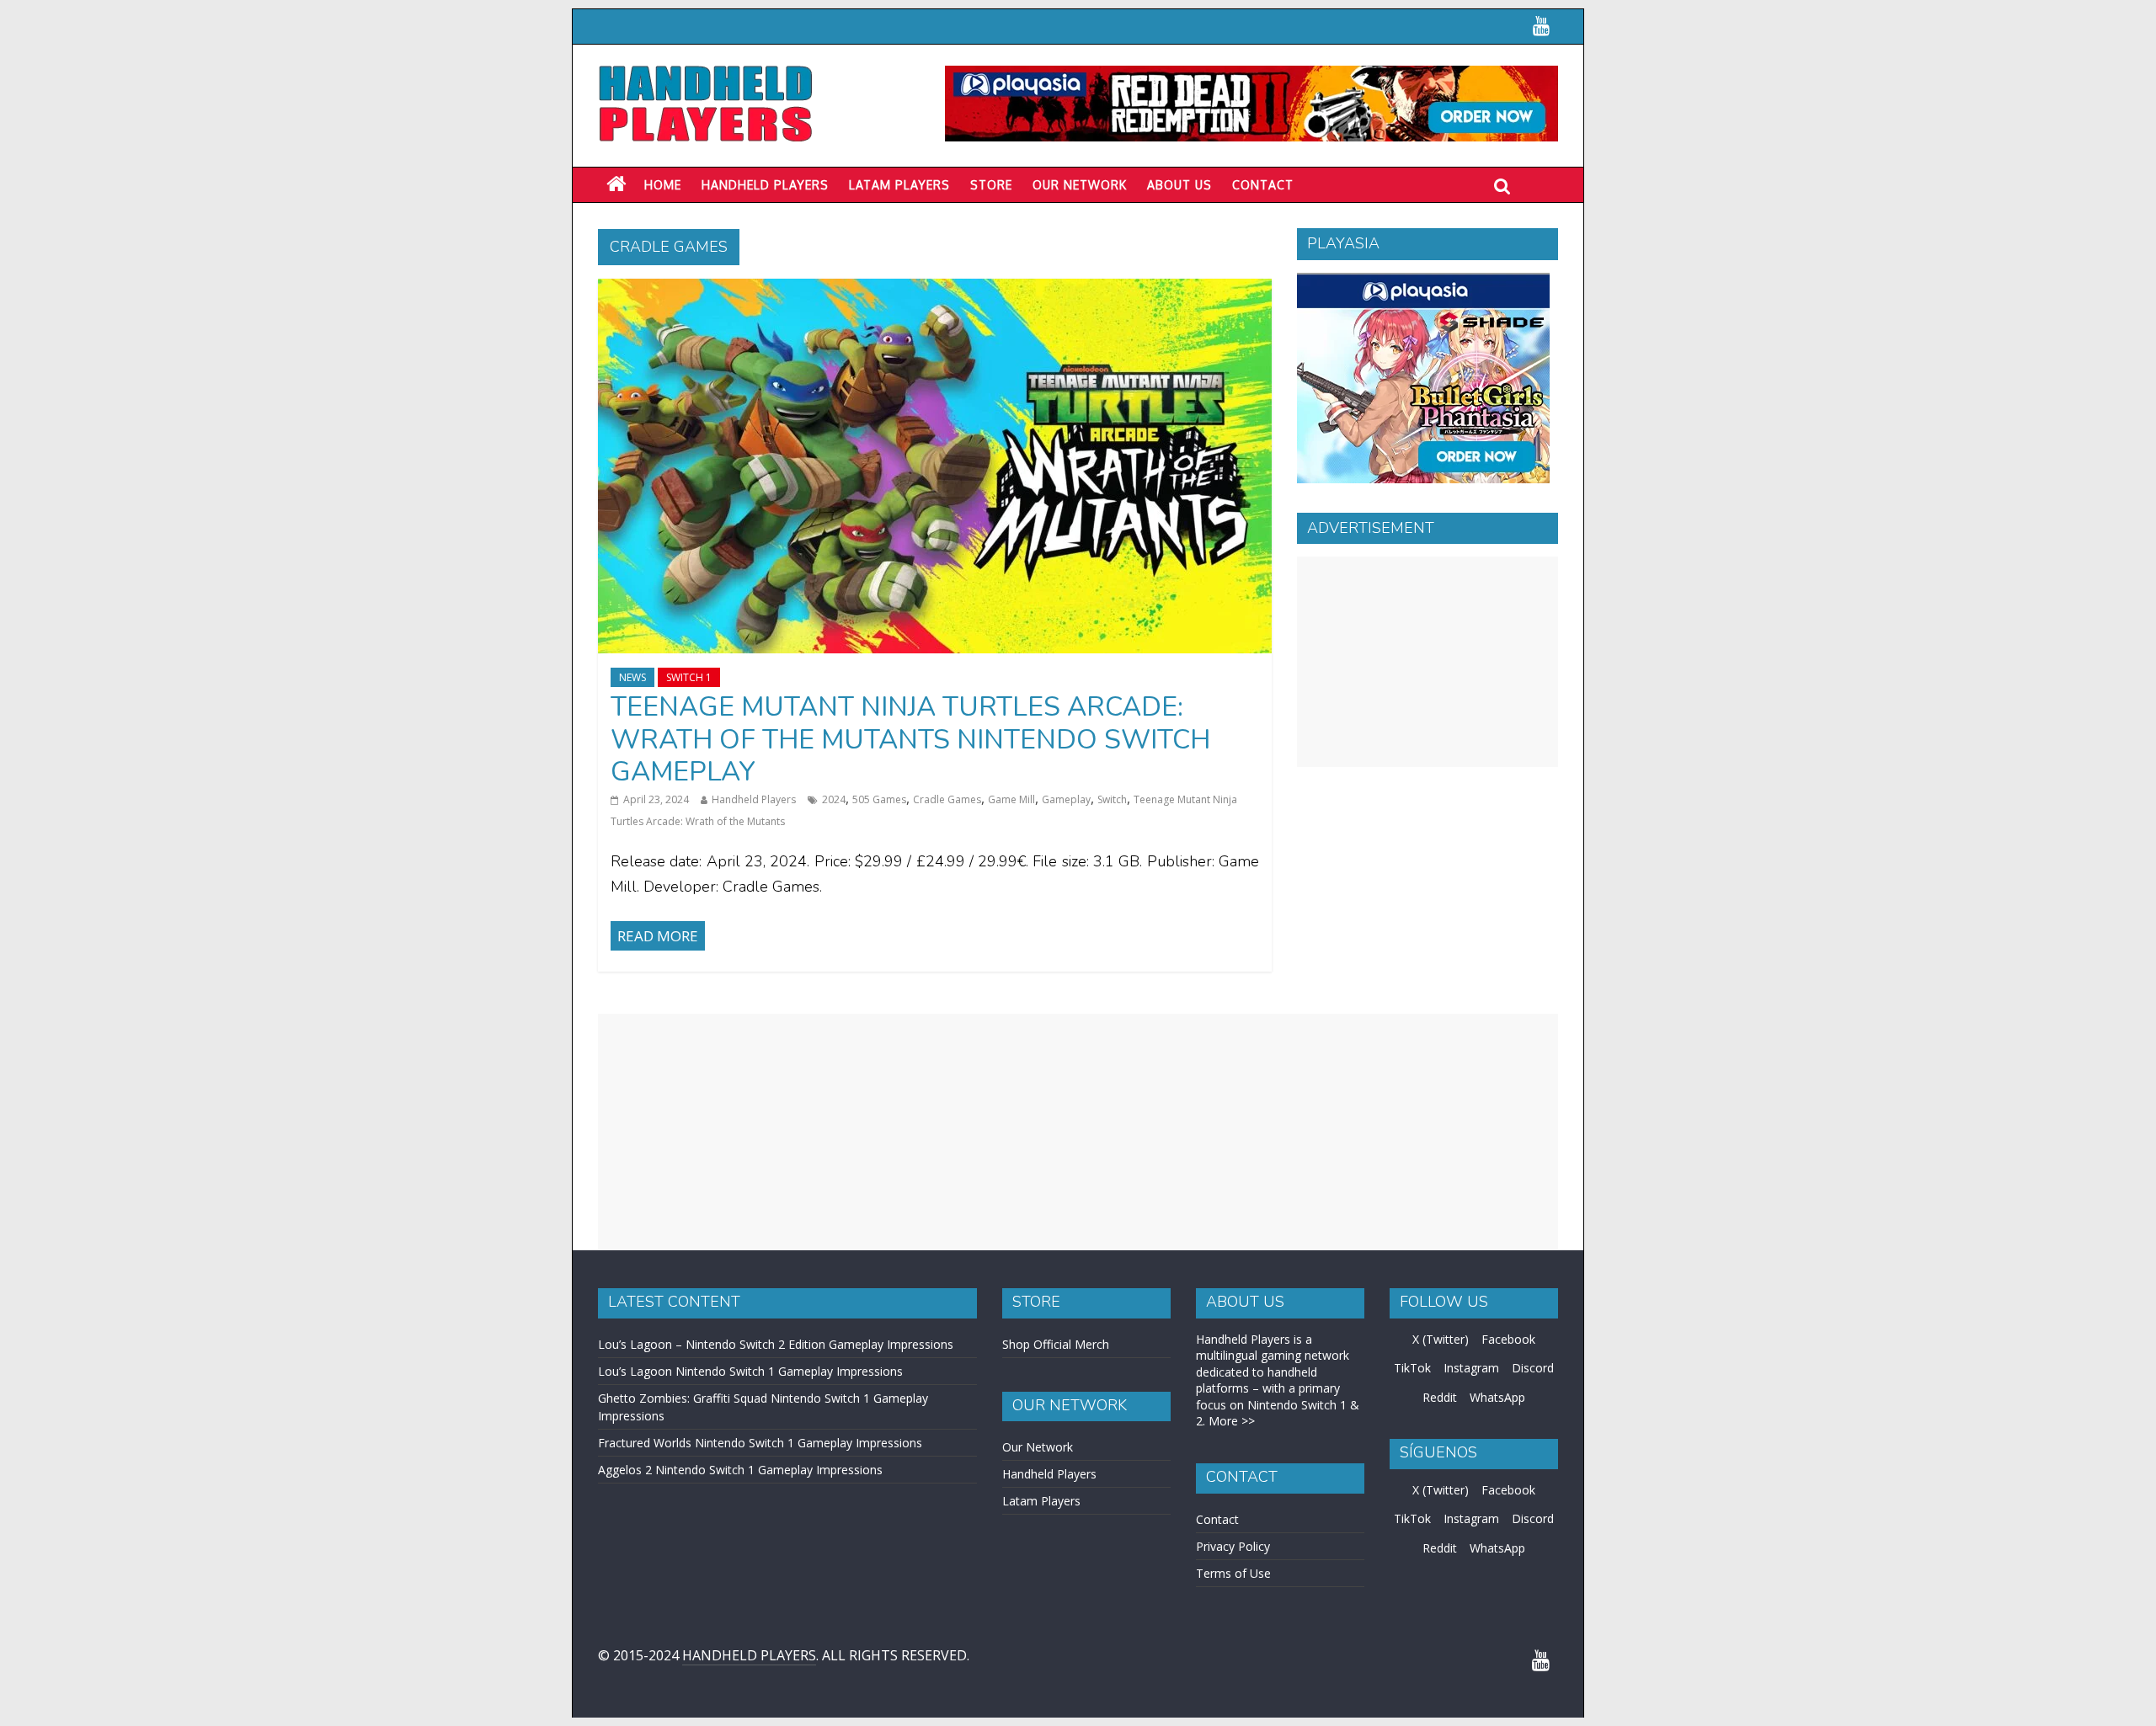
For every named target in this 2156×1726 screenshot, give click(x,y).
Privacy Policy (1233, 1546)
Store (991, 185)
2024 (834, 799)
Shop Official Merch (1056, 1344)
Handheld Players (765, 185)
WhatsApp (1497, 1397)
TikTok (1412, 1368)
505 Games (879, 799)
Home (663, 185)
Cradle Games (947, 799)
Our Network (1080, 185)
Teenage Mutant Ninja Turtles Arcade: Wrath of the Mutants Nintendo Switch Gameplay (910, 739)
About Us (1179, 185)
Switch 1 (689, 677)
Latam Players (1041, 1501)
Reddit (1440, 1397)
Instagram (1471, 1368)
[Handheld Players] (616, 184)
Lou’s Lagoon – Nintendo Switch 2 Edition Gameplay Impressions (776, 1344)
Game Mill (1011, 799)
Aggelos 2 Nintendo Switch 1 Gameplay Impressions (740, 1470)
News (632, 677)
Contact (1263, 185)
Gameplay (1066, 799)
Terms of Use (1233, 1573)
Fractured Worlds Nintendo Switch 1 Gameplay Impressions (760, 1443)
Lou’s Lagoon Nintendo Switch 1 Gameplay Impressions (750, 1371)
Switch (1112, 799)
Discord (1533, 1368)
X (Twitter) (1441, 1339)
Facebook (1508, 1339)
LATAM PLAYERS (899, 185)
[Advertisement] (1428, 662)
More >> (1232, 1421)
